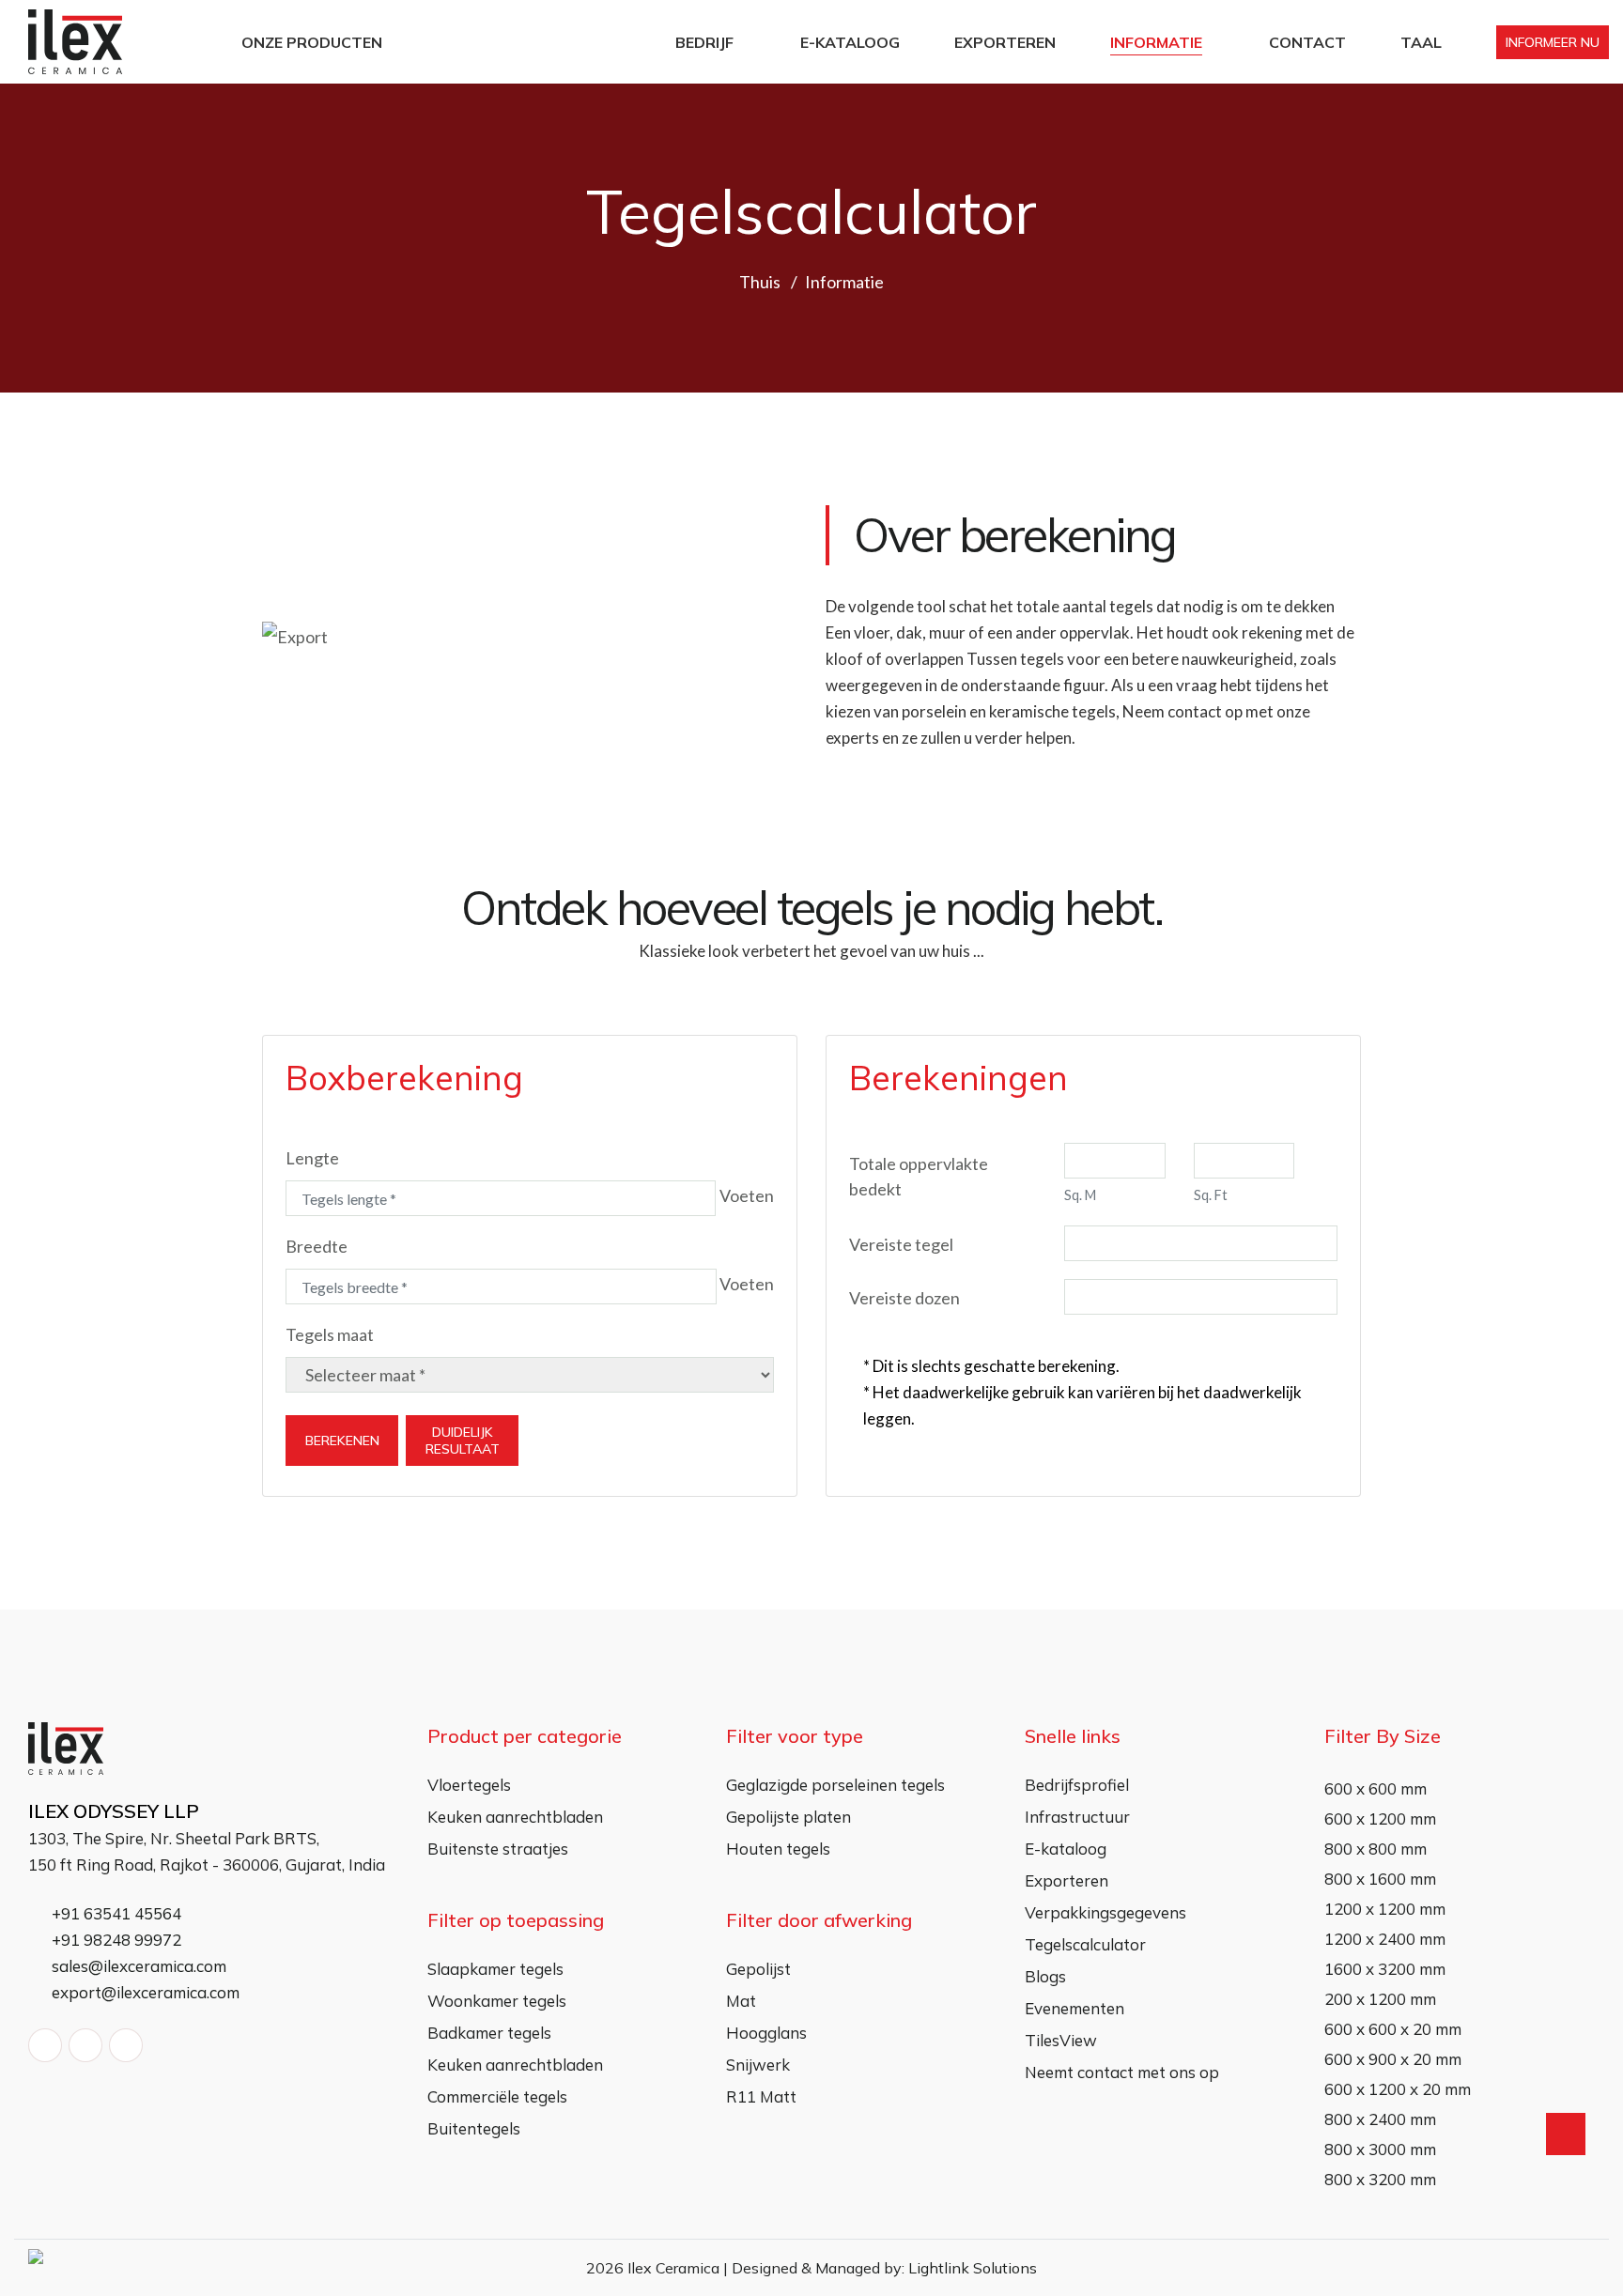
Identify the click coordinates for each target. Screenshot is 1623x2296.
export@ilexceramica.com (144, 1992)
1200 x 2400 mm (1385, 1939)
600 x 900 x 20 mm (1393, 2059)
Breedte (317, 1246)
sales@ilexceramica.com (137, 1966)
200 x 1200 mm (1380, 1999)
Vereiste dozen (904, 1298)
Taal (1421, 42)
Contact (1307, 42)
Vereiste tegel (901, 1244)
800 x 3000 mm (1380, 2149)
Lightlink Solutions (973, 2268)
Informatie (1156, 42)
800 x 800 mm (1376, 1849)
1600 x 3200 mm (1385, 1969)
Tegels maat (330, 1334)
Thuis (760, 282)
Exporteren (1005, 42)
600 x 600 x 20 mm (1393, 2029)
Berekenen (342, 1441)
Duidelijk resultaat (463, 1441)
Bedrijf (704, 42)
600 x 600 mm (1376, 1788)
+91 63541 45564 (115, 1913)
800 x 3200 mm (1380, 2179)
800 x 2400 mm (1380, 2119)
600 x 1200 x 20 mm (1398, 2089)
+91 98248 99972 (115, 1940)
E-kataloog (850, 42)
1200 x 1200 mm (1385, 1909)
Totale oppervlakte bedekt (919, 1176)
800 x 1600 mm (1380, 1879)
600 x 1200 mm (1380, 1818)
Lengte (312, 1158)
